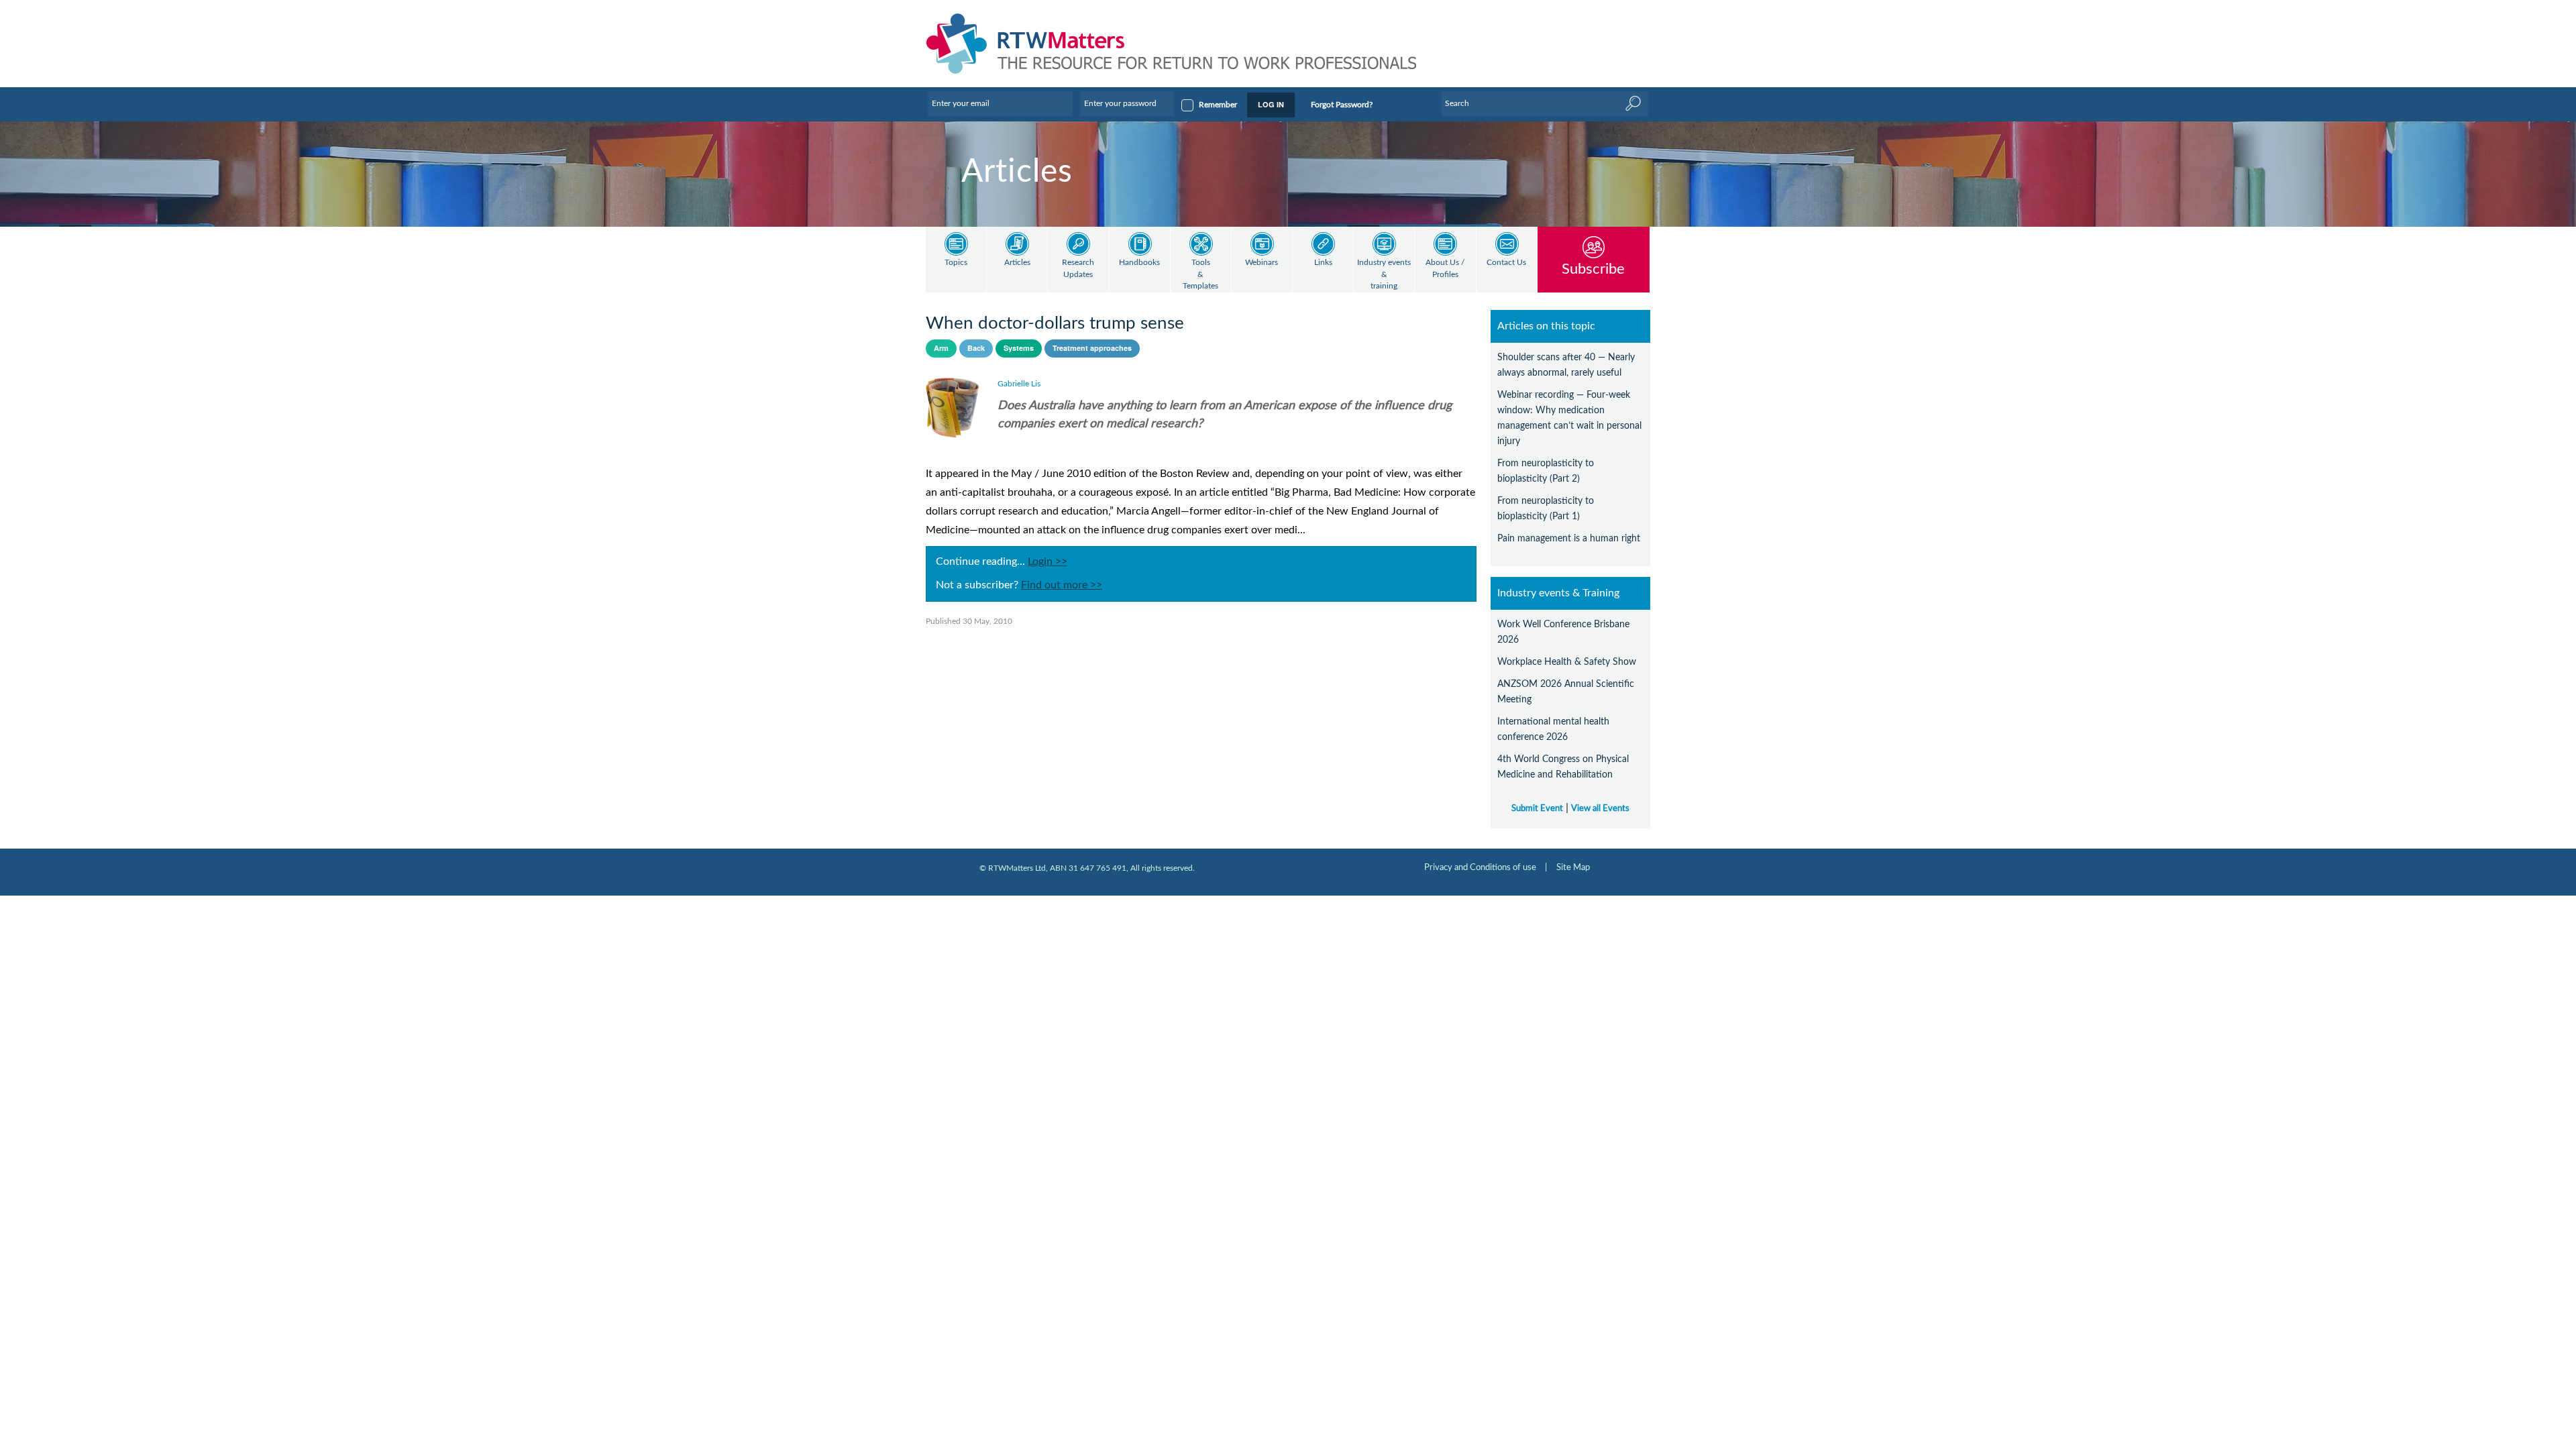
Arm (941, 348)
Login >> (1048, 561)
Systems (1019, 348)
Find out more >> (1062, 585)
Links (1323, 263)
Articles (1017, 263)
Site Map (1573, 867)
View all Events (1600, 808)
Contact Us (1506, 263)
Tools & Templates (1200, 274)
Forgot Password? (1342, 105)
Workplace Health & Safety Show (1567, 662)
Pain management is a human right (1569, 538)
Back (976, 348)
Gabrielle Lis (1019, 384)
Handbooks (1139, 263)
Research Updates (1078, 269)
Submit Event (1537, 808)
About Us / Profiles (1445, 269)
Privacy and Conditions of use (1480, 867)
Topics (956, 263)
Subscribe (1593, 269)
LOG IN (1271, 104)
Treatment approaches (1092, 348)
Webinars (1262, 263)
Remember (1218, 105)
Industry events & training (1384, 274)
